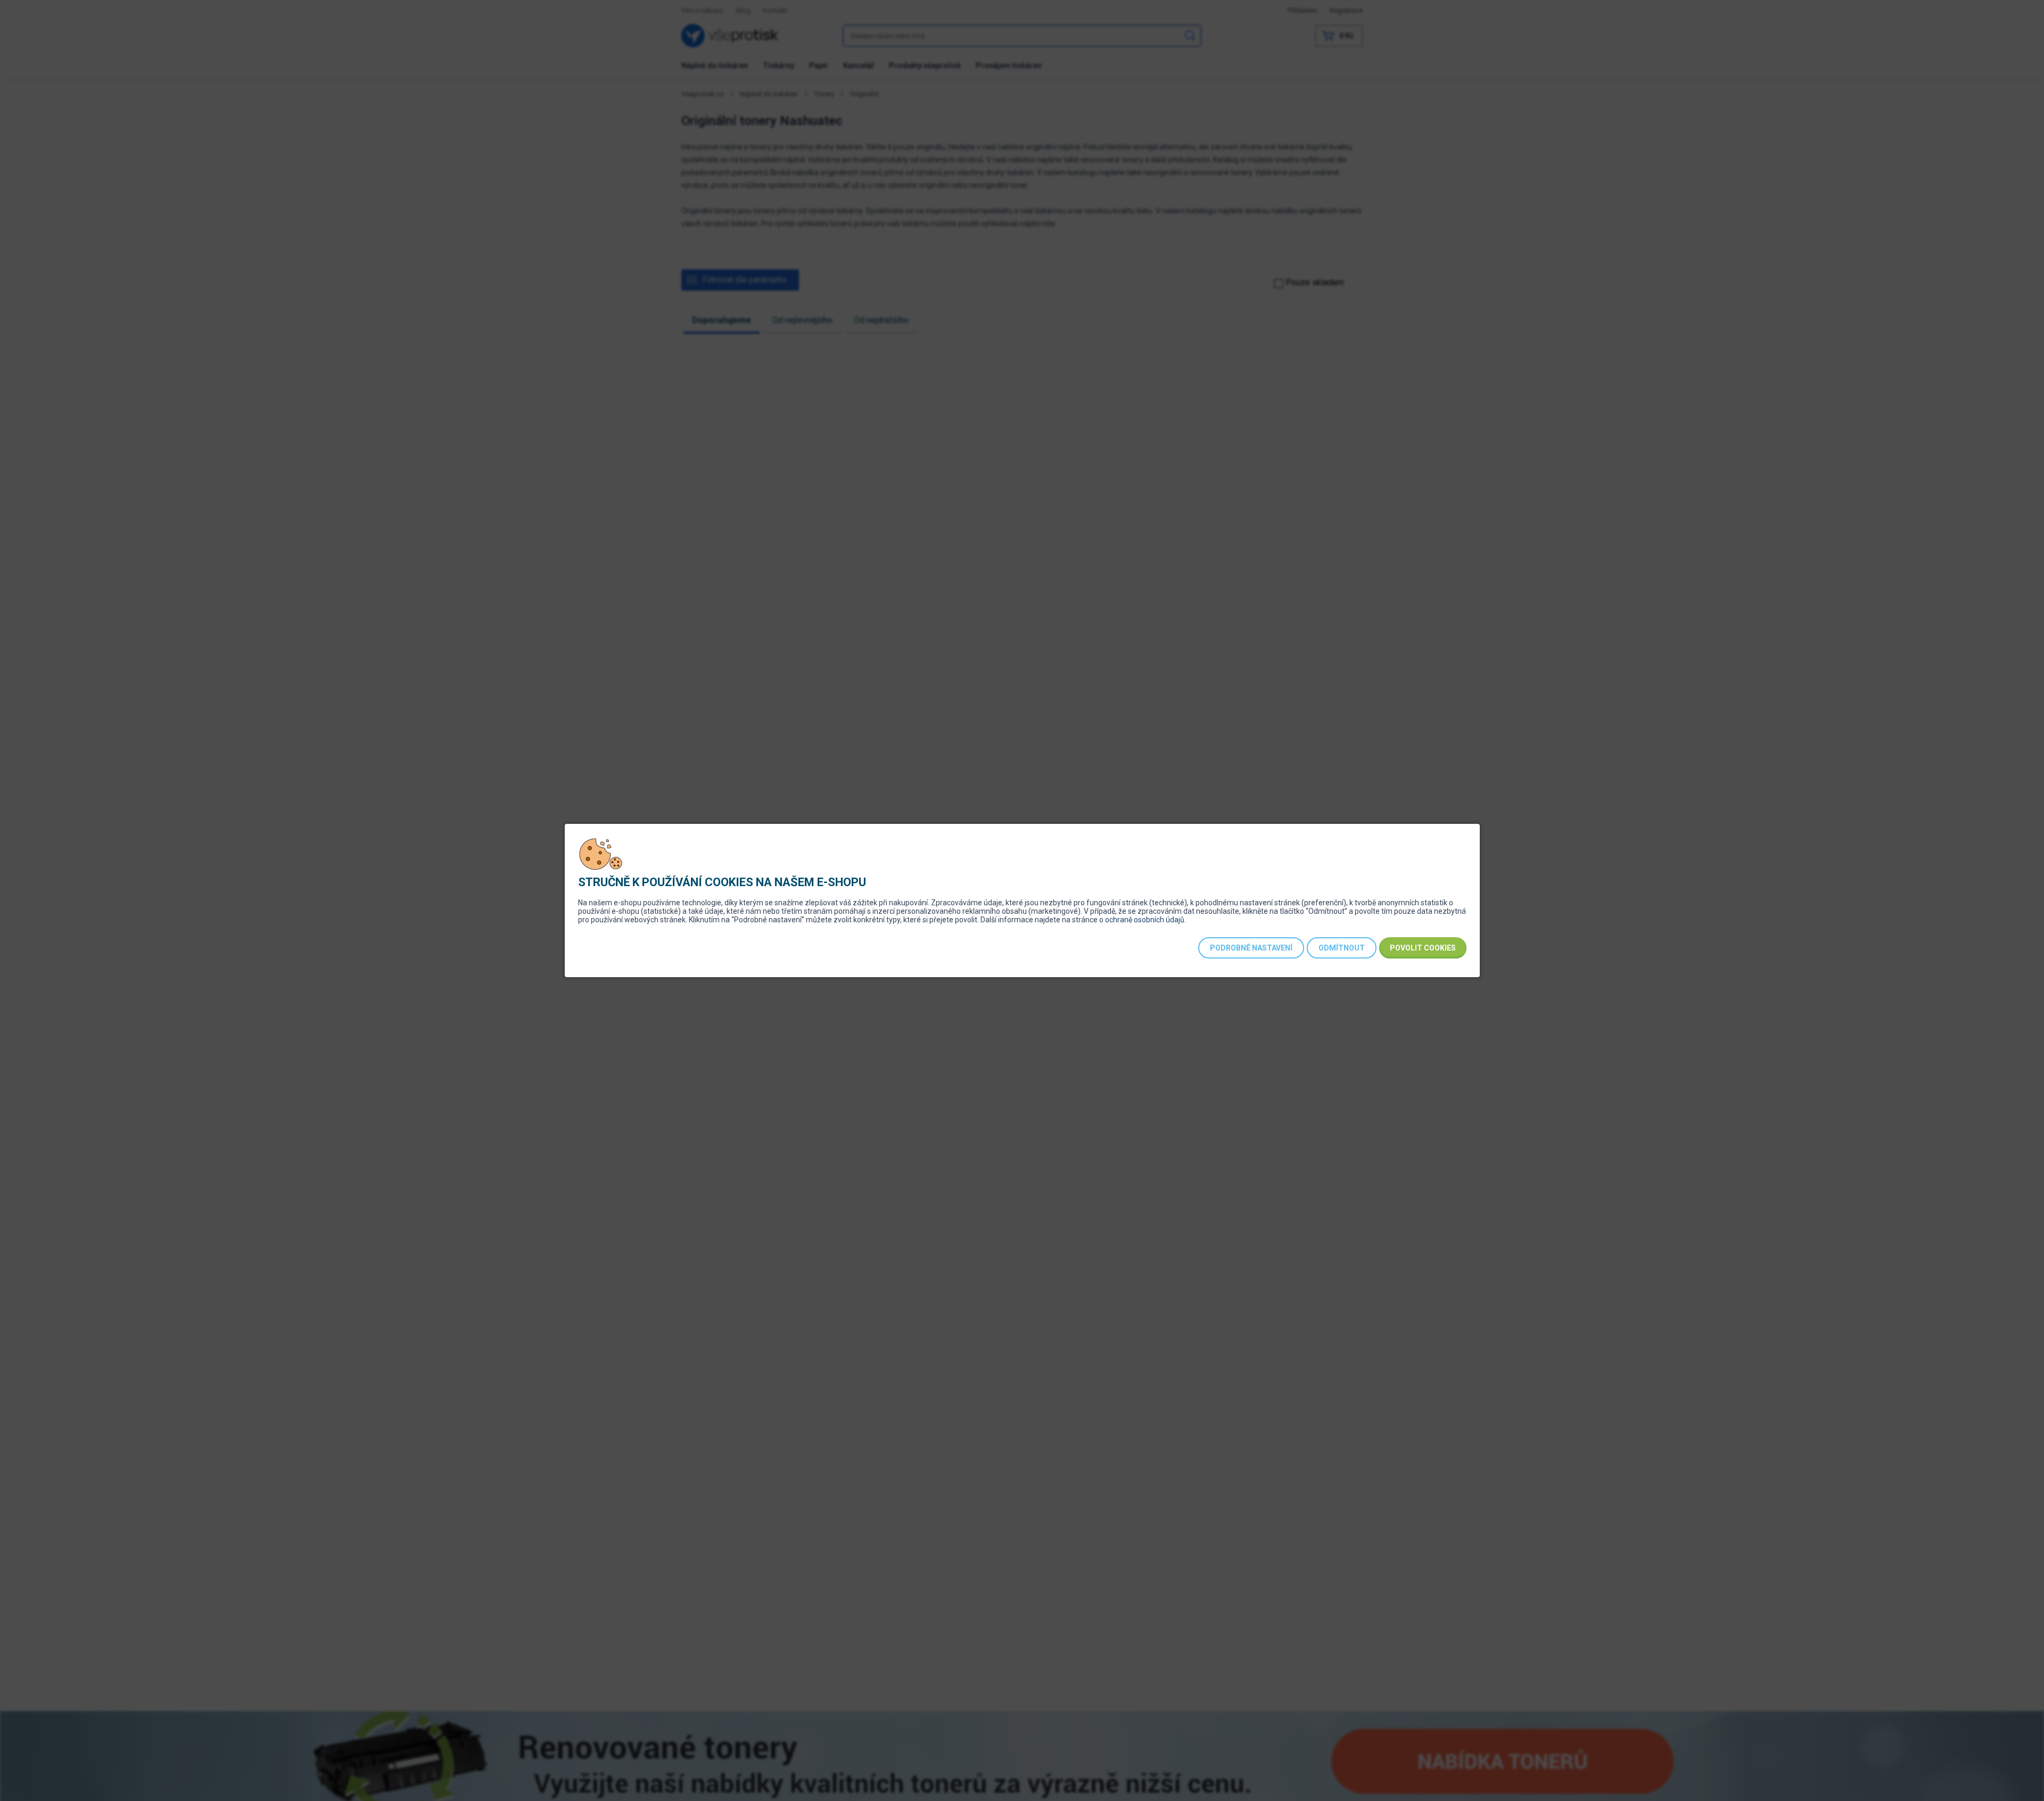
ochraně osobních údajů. (1145, 920)
